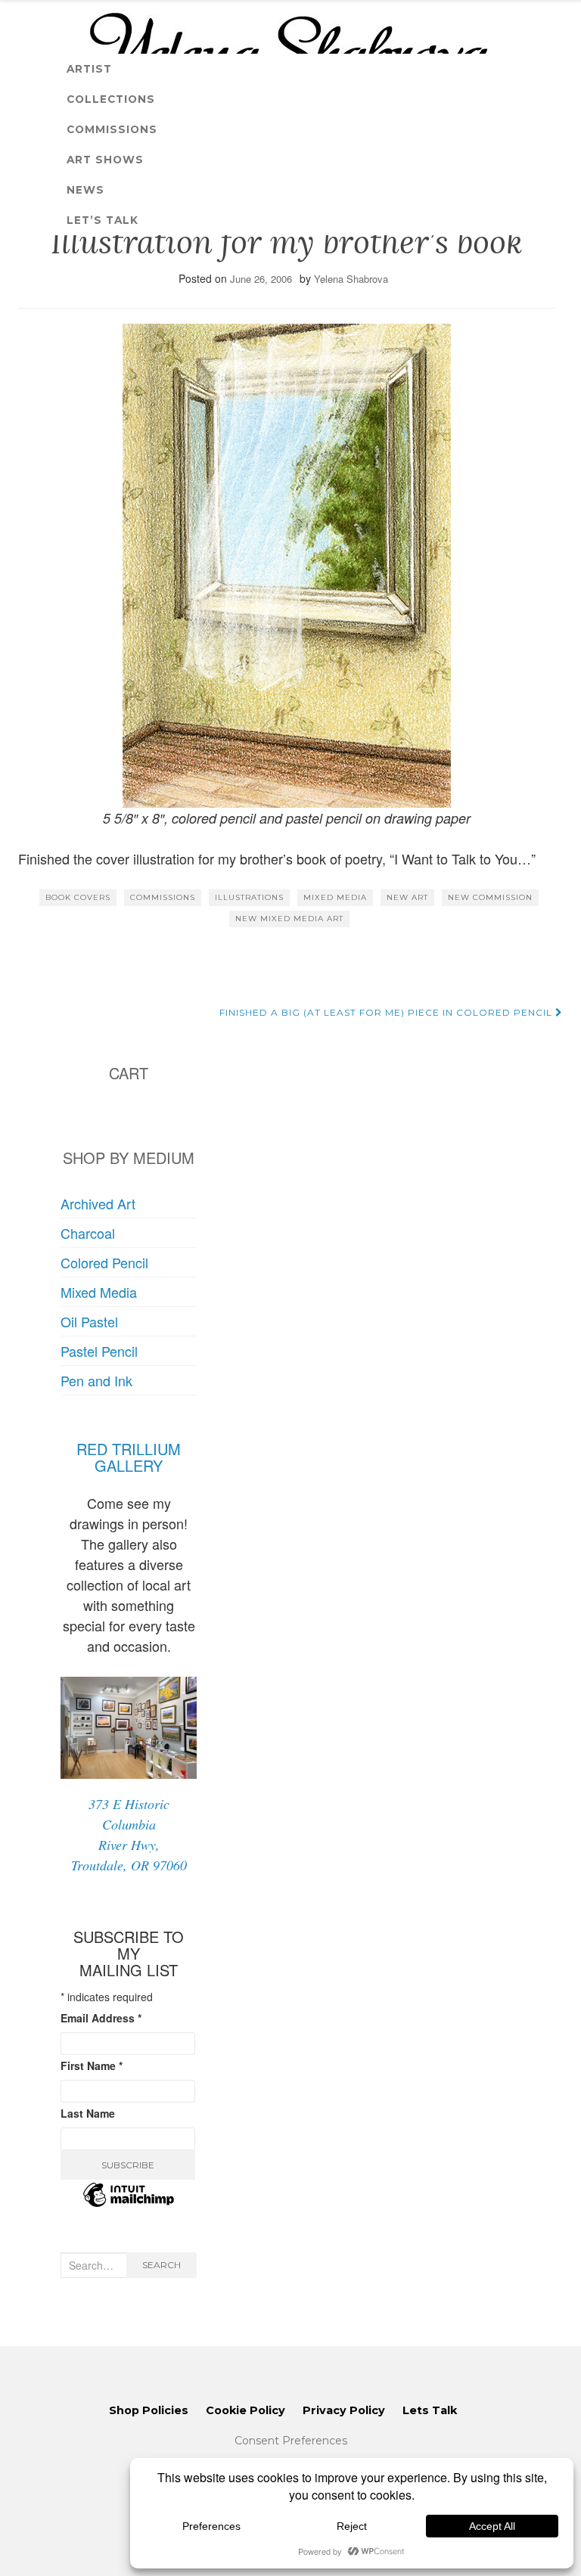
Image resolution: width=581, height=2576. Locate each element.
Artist (89, 69)
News (85, 190)
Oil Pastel (89, 1321)
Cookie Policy (245, 2410)
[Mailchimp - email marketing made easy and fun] (129, 2204)
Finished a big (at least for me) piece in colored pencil (387, 1012)
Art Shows (105, 160)
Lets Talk (430, 2410)
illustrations (249, 897)
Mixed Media (99, 1292)
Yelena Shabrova (351, 279)
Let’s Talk (103, 220)
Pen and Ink (96, 1380)
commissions (163, 897)
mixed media (335, 897)
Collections (111, 99)
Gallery (129, 1465)
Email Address (101, 2018)
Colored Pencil (104, 1262)
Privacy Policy (344, 2410)
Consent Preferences (291, 2441)
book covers (78, 897)
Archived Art (98, 1203)
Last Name (88, 2113)
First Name (92, 2065)
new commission (490, 897)
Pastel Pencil (99, 1351)
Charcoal (88, 1233)
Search (162, 2265)
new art (407, 897)
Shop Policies (149, 2410)
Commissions (112, 129)
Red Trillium (129, 1449)
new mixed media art (289, 919)
